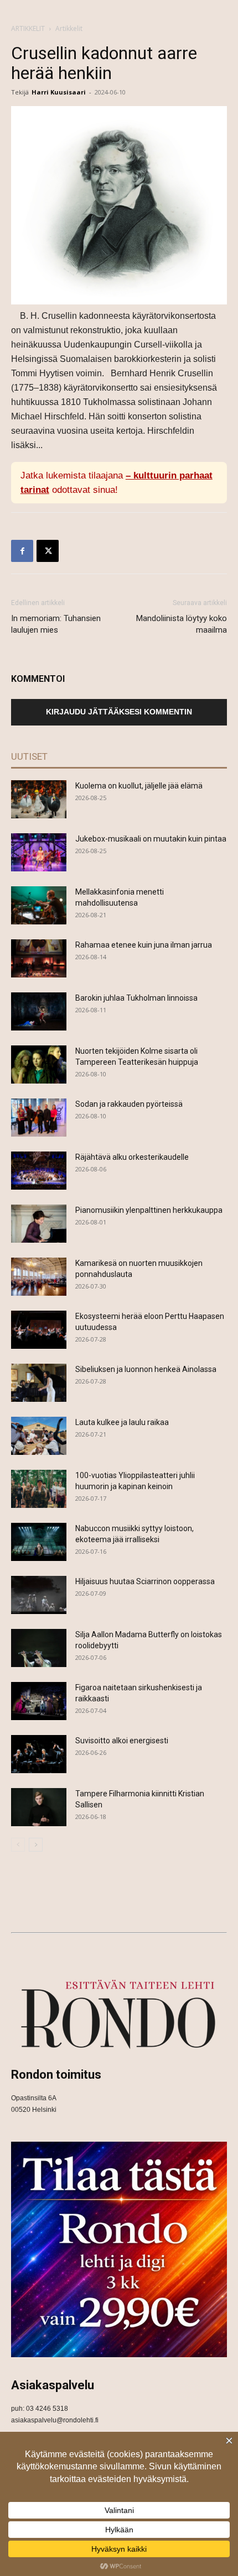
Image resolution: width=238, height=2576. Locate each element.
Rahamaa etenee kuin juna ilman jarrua (144, 945)
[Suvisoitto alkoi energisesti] (39, 1754)
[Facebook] (22, 551)
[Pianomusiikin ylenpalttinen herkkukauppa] (39, 1224)
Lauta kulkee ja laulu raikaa (122, 1422)
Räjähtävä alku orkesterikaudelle (132, 1157)
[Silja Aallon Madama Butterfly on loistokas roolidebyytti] (39, 1648)
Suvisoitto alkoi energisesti (122, 1741)
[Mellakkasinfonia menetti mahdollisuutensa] (39, 905)
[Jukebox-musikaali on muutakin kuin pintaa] (39, 852)
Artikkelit (69, 28)
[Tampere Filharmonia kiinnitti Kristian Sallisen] (39, 1807)
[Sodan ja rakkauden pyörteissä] (39, 1118)
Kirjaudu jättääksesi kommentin (119, 712)
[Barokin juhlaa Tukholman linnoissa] (39, 1011)
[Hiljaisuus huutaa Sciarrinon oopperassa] (39, 1595)
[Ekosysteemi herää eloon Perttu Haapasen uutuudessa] (39, 1330)
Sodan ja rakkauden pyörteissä (129, 1104)
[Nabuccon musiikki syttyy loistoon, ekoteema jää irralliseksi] (39, 1542)
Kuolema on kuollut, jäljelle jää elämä (139, 786)
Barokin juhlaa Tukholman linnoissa (136, 998)
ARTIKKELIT (28, 28)
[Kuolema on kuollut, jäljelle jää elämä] (39, 799)
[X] (48, 551)
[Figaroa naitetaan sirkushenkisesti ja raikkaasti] (39, 1701)
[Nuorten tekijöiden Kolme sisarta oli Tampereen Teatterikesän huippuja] (39, 1064)
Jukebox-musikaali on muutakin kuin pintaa (151, 839)
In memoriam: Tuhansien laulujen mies (56, 624)
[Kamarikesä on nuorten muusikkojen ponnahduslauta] (39, 1277)
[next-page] (36, 1845)
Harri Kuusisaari (59, 92)
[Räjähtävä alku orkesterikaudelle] (39, 1171)
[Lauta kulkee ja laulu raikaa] (39, 1436)
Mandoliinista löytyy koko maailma (182, 624)
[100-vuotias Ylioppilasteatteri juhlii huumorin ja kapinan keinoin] (39, 1489)
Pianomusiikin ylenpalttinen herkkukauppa (149, 1210)
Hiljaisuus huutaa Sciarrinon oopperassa (145, 1581)
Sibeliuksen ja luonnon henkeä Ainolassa (146, 1369)
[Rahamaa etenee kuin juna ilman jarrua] (39, 958)
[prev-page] (18, 1845)
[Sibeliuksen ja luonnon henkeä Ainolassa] (39, 1383)
